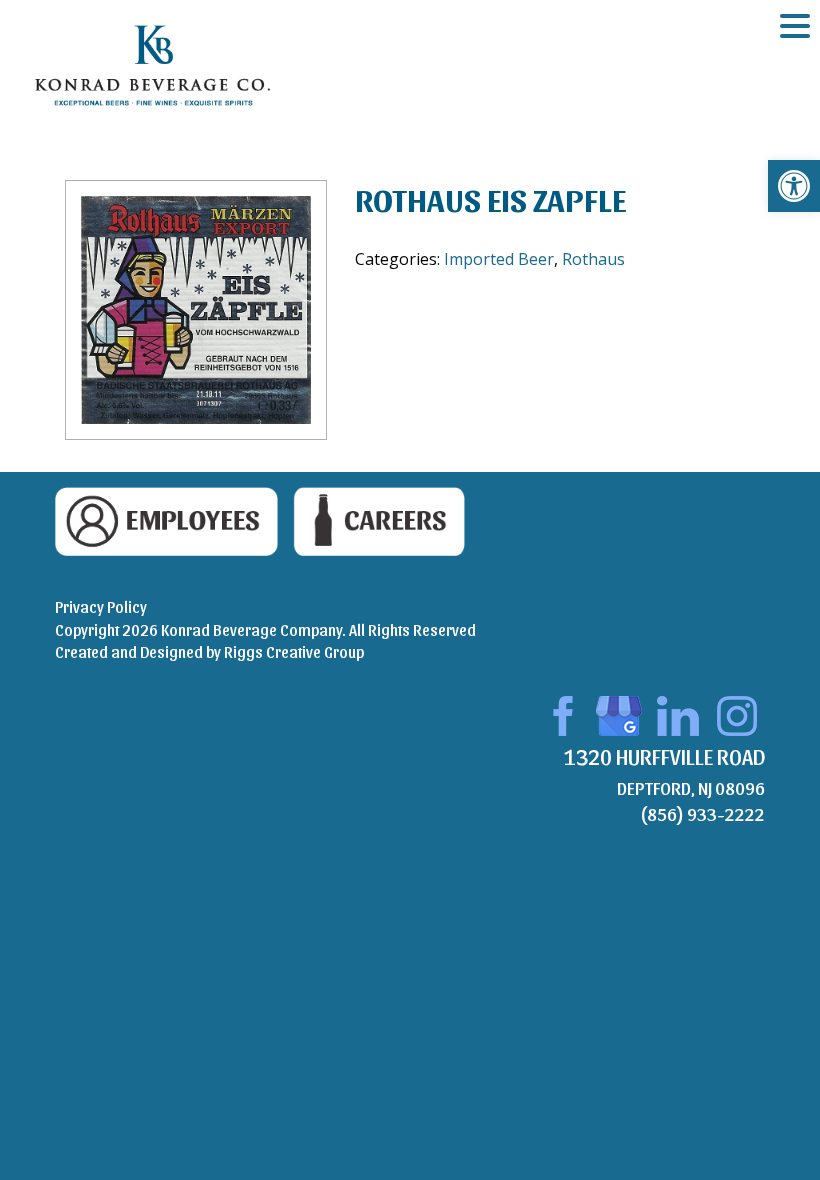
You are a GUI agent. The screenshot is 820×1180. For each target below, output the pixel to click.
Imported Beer (499, 259)
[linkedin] (678, 713)
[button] (794, 186)
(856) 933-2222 (702, 813)
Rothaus (593, 259)
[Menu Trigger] (795, 25)
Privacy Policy (101, 606)
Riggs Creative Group (294, 651)
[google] (619, 713)
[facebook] (560, 713)
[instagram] (737, 713)
